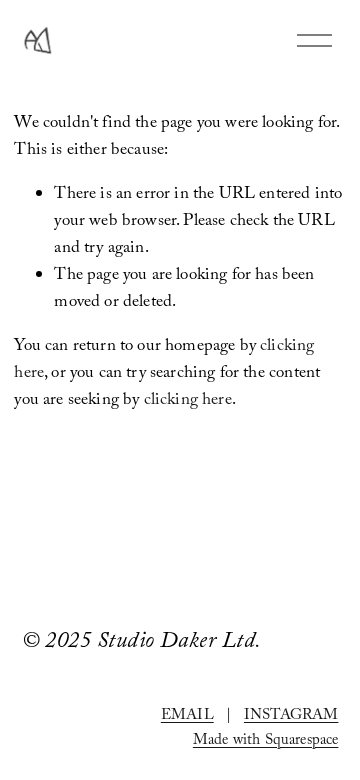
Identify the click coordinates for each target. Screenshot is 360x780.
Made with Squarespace (266, 742)
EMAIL (187, 717)
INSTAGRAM (291, 717)
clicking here (188, 401)
